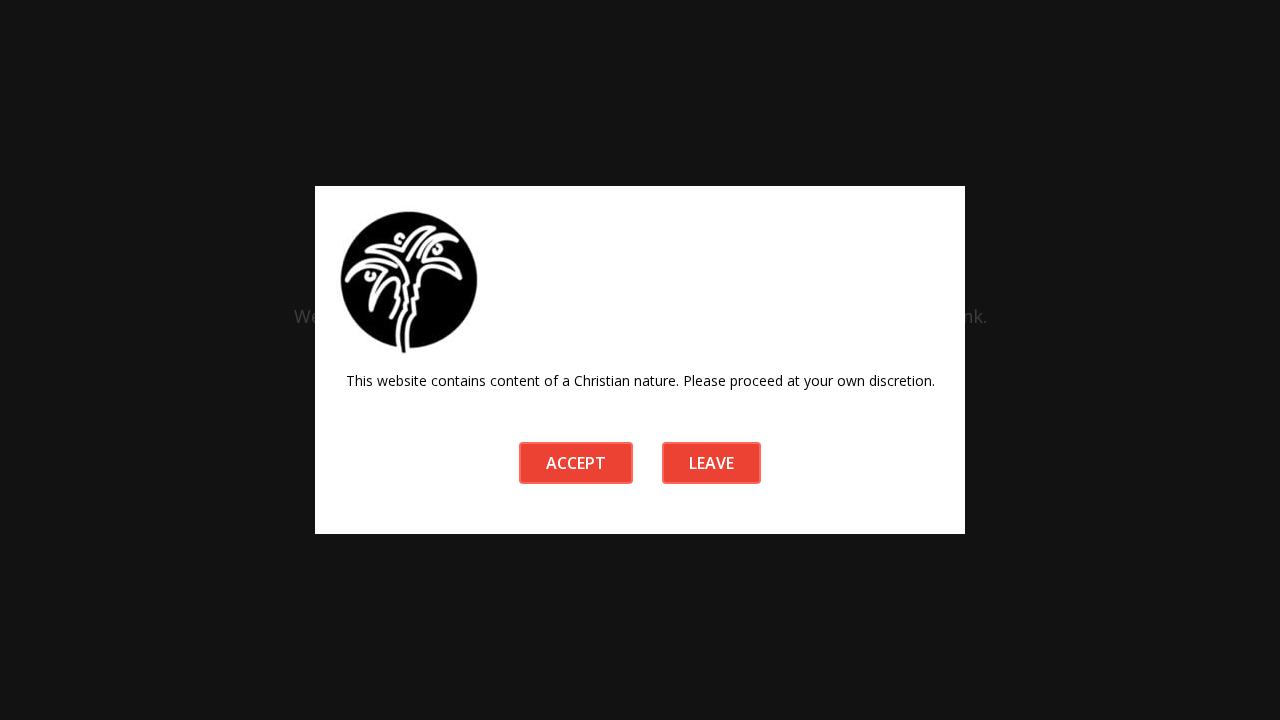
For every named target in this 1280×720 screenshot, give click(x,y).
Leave (711, 463)
